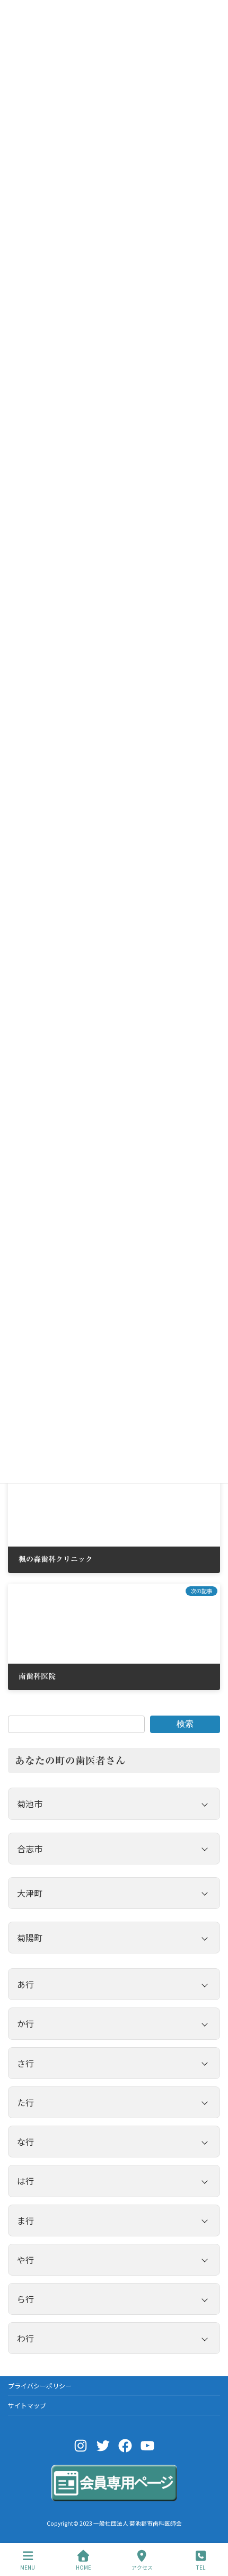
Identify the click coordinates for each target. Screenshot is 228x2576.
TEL (201, 2567)
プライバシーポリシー (40, 2386)
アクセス (142, 2567)
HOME (84, 2567)
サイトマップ (27, 2405)
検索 (185, 1724)
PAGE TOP (211, 2528)
